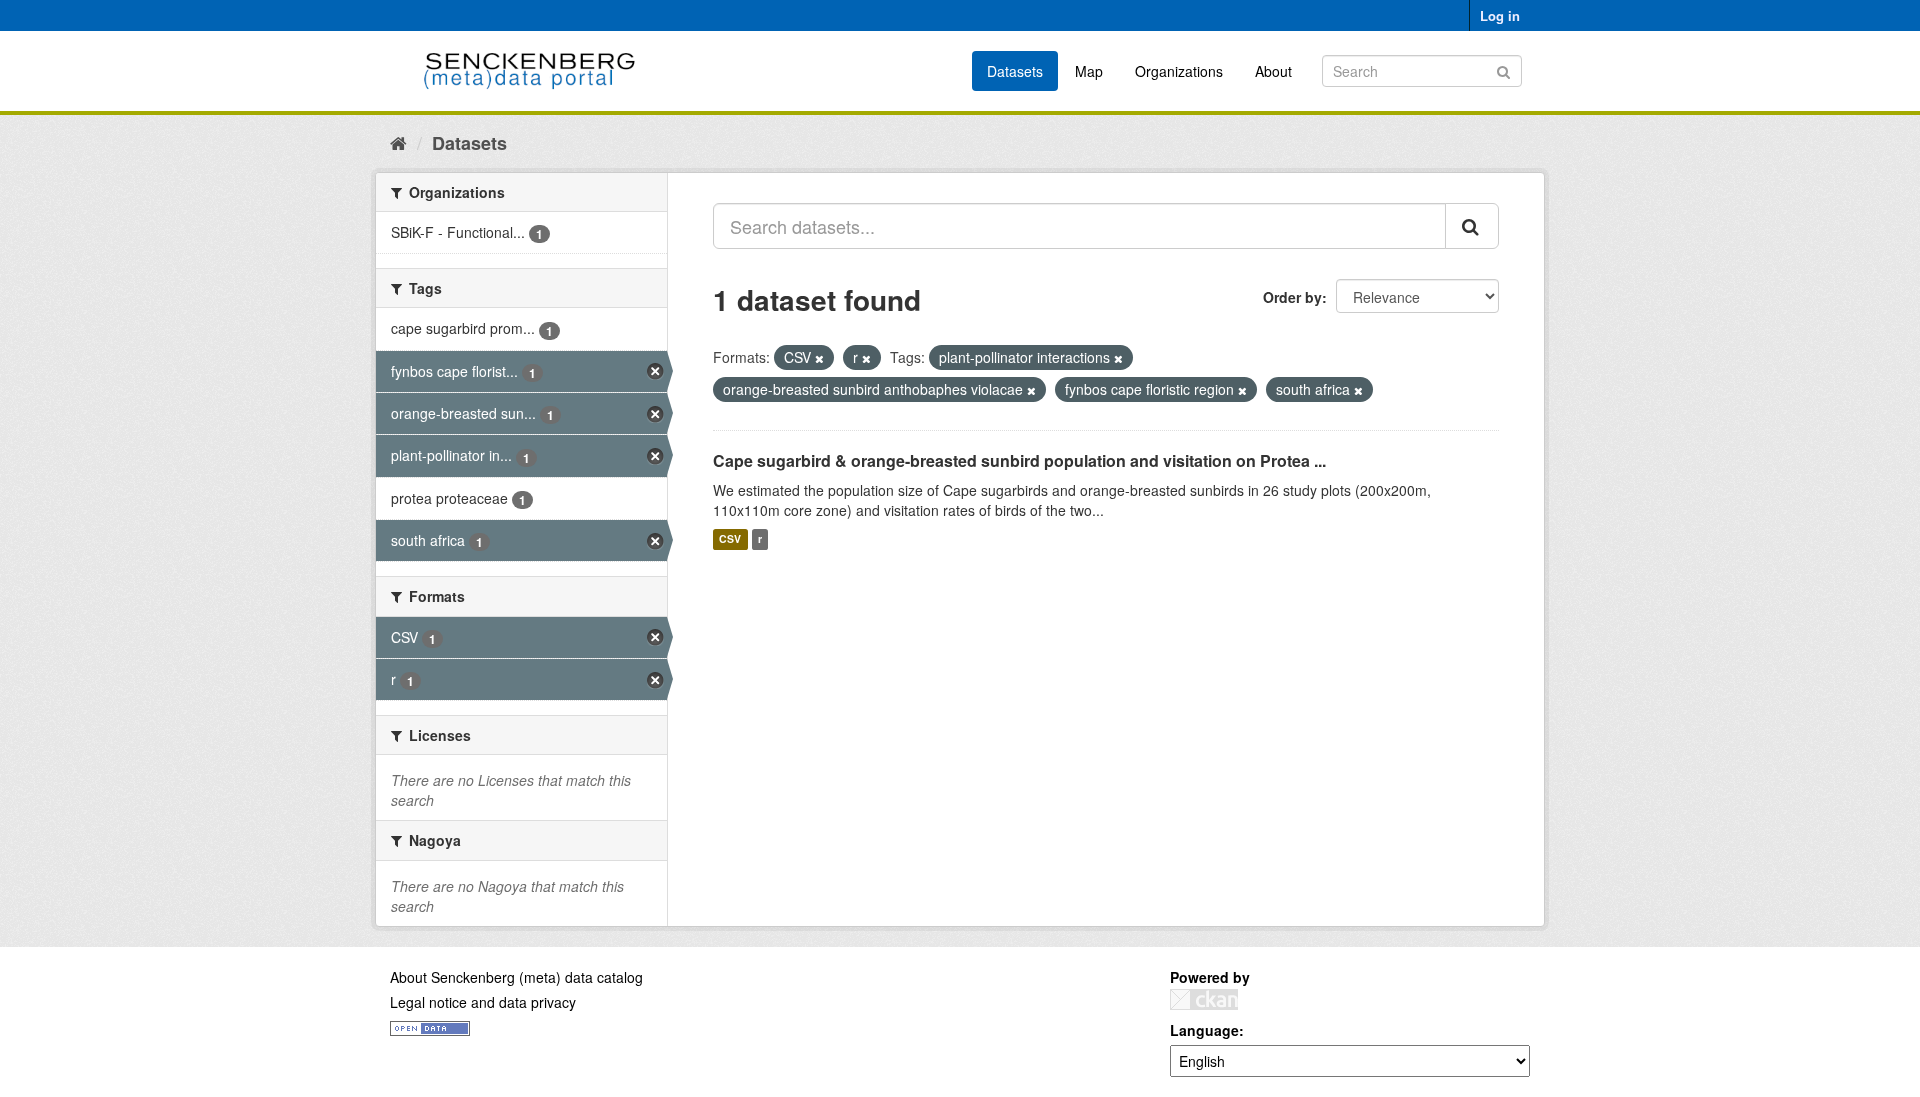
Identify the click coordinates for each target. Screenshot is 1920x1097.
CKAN (1204, 999)
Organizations (1179, 71)
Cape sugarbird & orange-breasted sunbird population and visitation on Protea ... (1019, 460)
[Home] (398, 142)
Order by (1292, 297)
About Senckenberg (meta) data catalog (516, 977)
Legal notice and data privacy (483, 1002)
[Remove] (819, 358)
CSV (730, 539)
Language (1204, 1030)
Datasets (1015, 71)
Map (1089, 71)
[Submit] (1503, 69)
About (1273, 71)
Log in (1500, 15)
